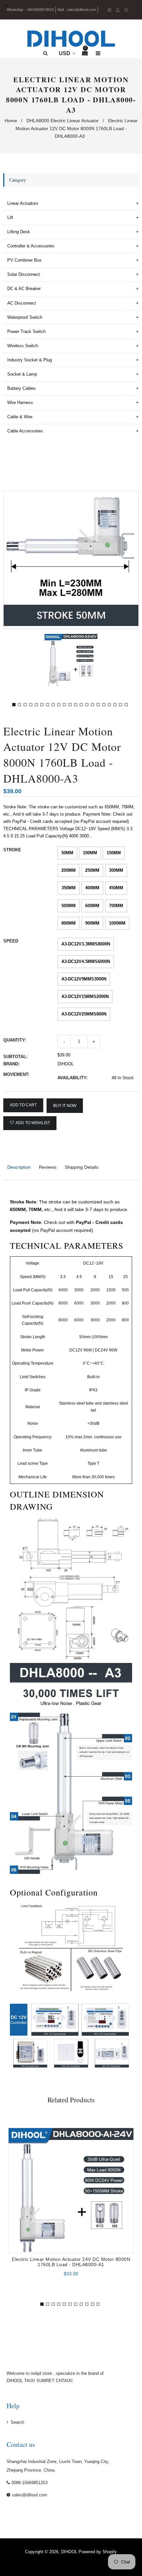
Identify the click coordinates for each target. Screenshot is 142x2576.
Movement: (16, 1074)
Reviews (48, 1167)
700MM (116, 906)
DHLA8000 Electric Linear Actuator (63, 121)
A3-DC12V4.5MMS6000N (86, 961)
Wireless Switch (23, 346)
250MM (92, 870)
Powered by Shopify (98, 2552)
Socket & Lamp (22, 374)
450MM (116, 888)
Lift (10, 218)
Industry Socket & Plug (30, 360)
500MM (69, 906)
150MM (114, 853)
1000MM (117, 923)
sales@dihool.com (81, 10)
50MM (67, 853)
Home (11, 121)
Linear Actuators (23, 203)
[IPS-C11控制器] (114, 2054)
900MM (92, 923)
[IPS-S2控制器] (108, 2020)
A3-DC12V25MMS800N (84, 1014)
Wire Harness (20, 403)
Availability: (72, 1078)
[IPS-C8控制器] (31, 2054)
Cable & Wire (20, 417)
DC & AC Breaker (24, 289)
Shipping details (82, 1167)
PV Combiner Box (24, 260)
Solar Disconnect (24, 274)
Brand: (11, 1064)
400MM (92, 888)
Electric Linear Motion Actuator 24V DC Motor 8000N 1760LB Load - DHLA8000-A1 (71, 2262)
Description (19, 1167)
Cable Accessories (25, 431)
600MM (92, 906)
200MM (69, 870)
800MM (69, 923)
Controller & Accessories (31, 246)
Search (17, 2422)
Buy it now (65, 1106)
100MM (90, 853)
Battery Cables (21, 388)
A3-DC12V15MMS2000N (85, 996)
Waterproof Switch (25, 317)
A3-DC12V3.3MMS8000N (86, 944)
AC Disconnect (22, 303)
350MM (69, 888)
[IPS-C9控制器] (73, 2054)
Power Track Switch (26, 331)
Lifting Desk (19, 232)
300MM (116, 870)
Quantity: (15, 1040)
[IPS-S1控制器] (56, 2020)
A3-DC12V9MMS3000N (84, 979)
